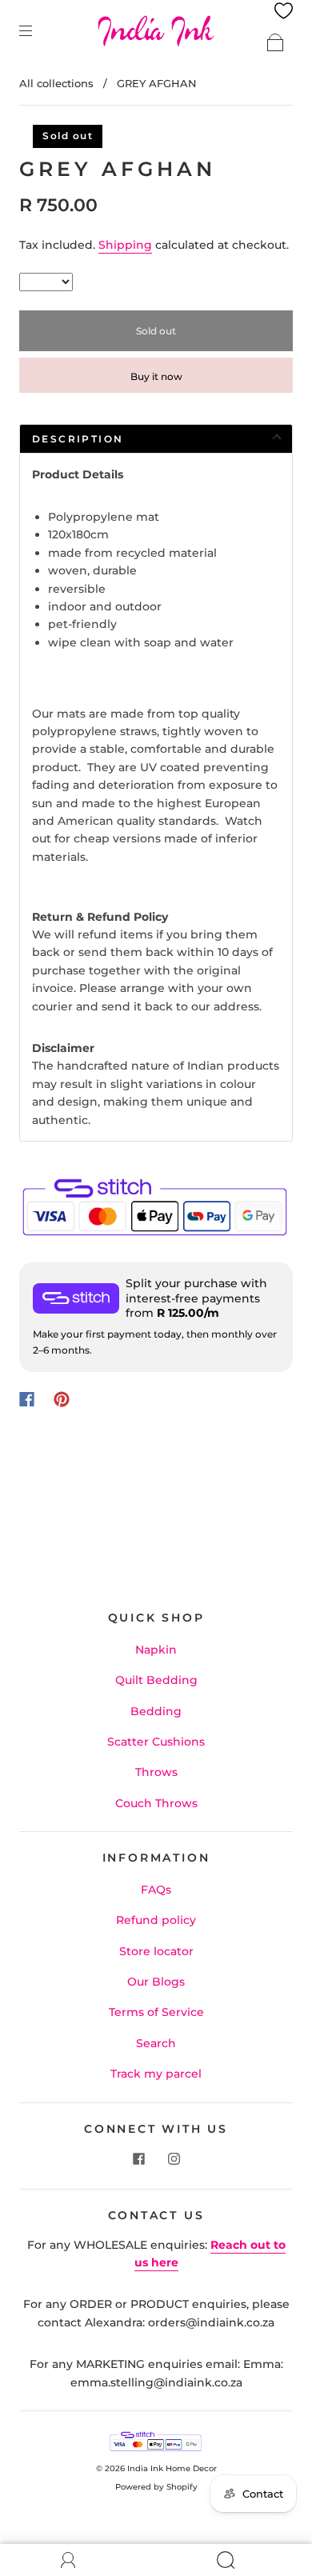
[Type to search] (46, 282)
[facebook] (138, 2158)
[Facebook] (27, 1399)
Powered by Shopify (156, 2487)
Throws (156, 1772)
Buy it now (156, 376)
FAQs (156, 1890)
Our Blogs (156, 1982)
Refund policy (156, 1920)
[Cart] (275, 42)
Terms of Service (156, 2012)
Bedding (156, 1711)
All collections (56, 83)
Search (156, 2043)
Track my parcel (156, 2074)
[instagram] (174, 2158)
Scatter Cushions (156, 1742)
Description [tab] (78, 439)
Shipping (125, 245)
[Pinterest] (62, 1399)
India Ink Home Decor (172, 2468)
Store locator (156, 1951)
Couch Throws (156, 1803)
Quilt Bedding (156, 1680)
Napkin (156, 1650)
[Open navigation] (37, 30)
